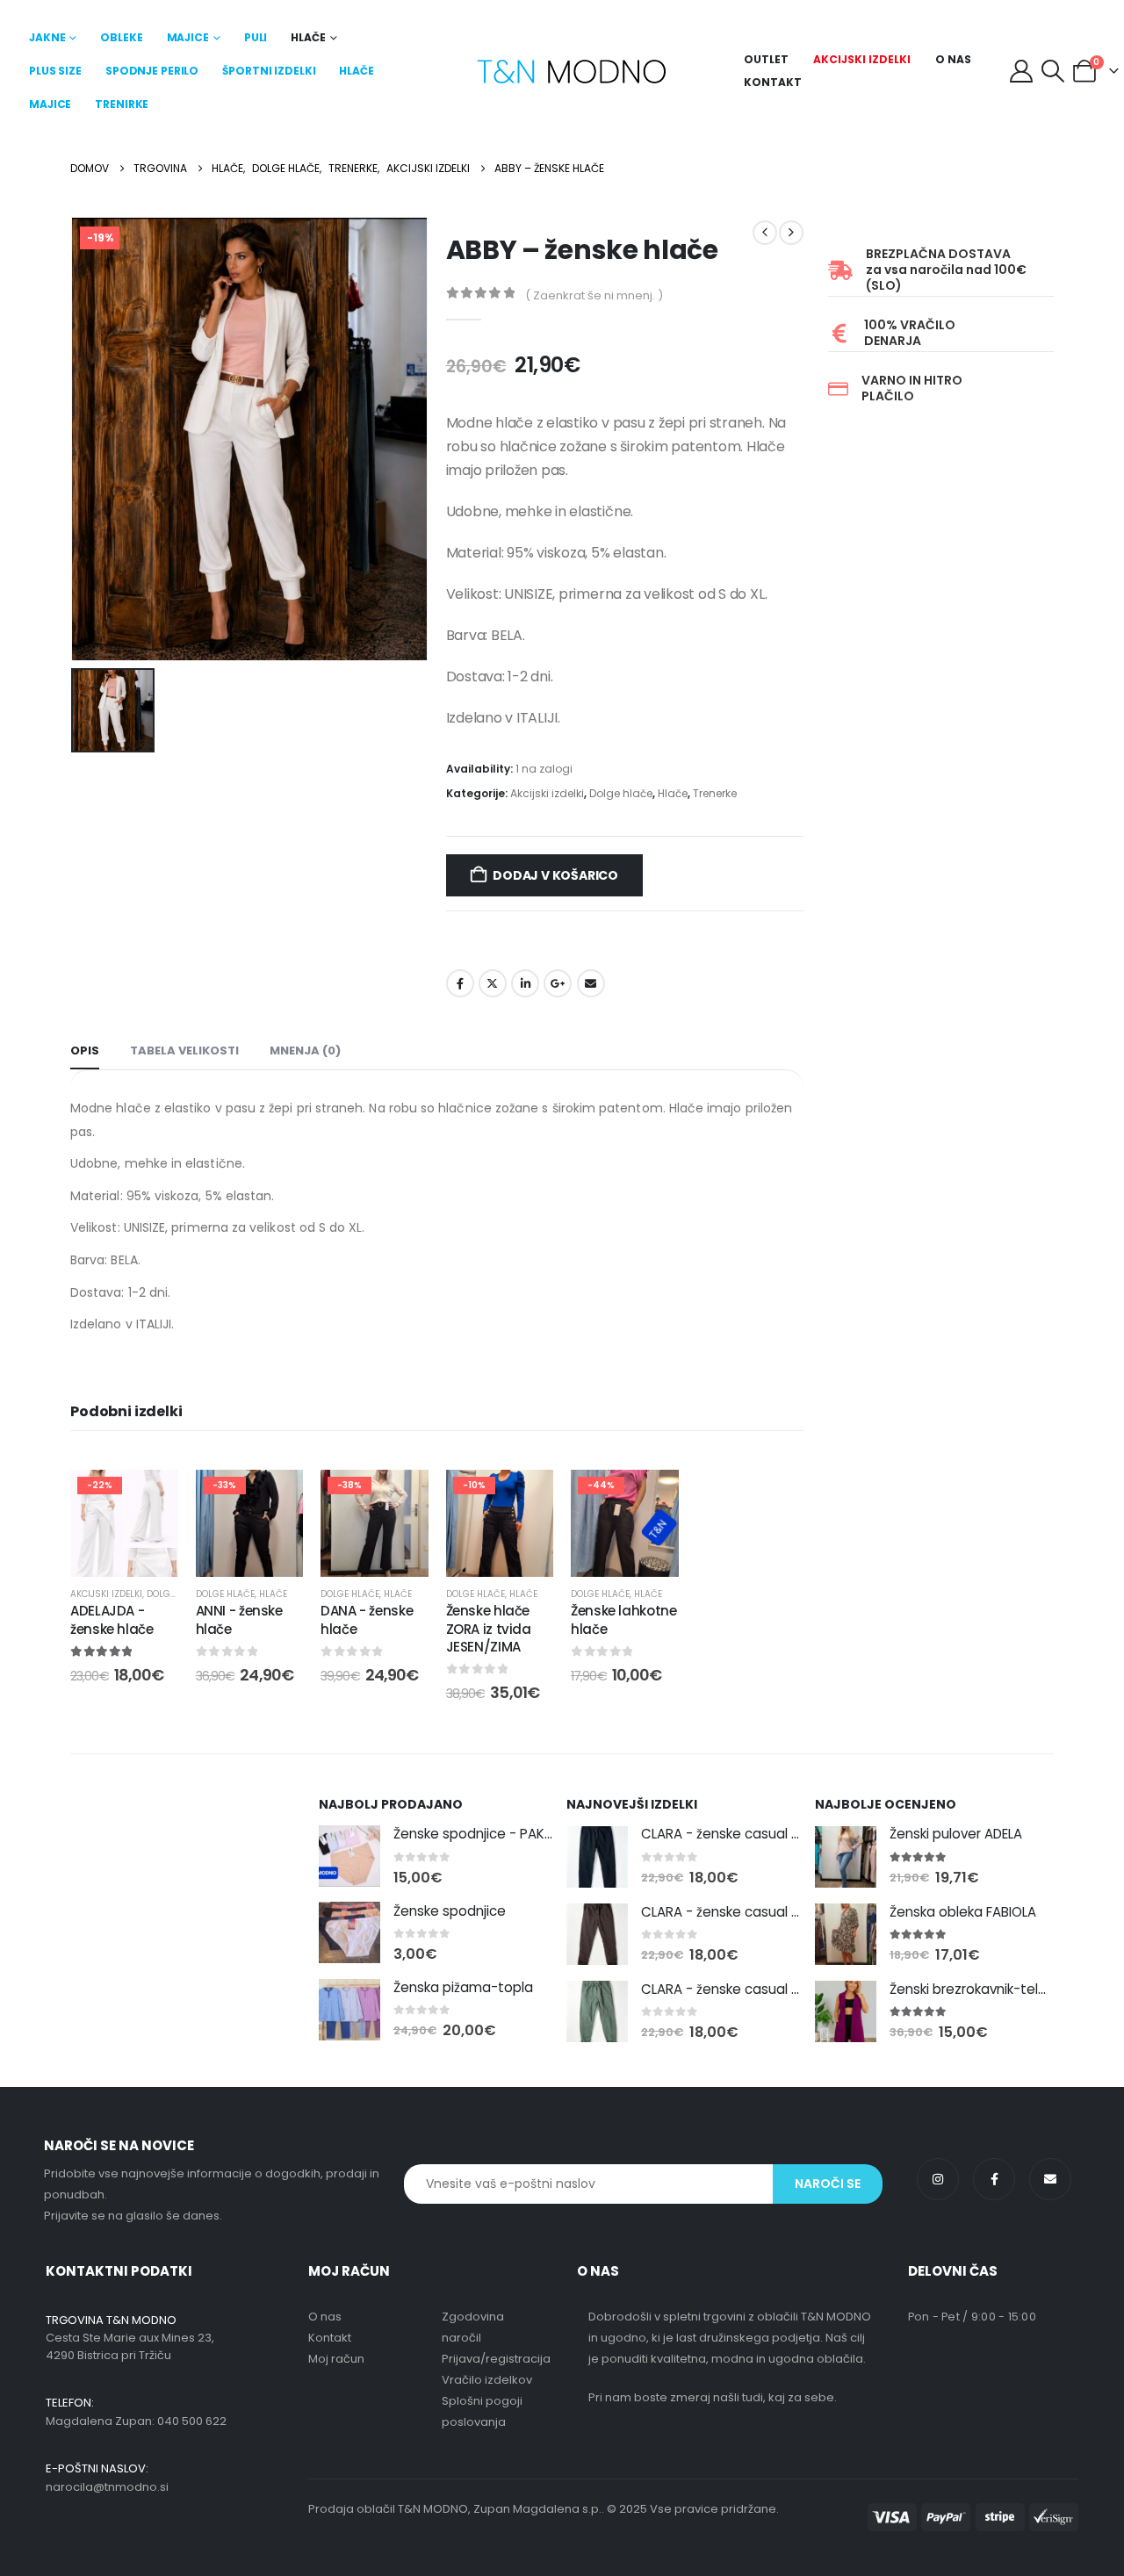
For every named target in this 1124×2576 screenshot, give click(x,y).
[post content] (124, 1524)
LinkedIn (525, 983)
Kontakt (773, 82)
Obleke (121, 37)
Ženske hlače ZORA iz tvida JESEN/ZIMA (489, 1629)
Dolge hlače (621, 793)
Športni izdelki (269, 71)
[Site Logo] (571, 72)
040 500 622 (192, 2421)
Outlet (766, 59)
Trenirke (122, 104)
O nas (953, 59)
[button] (1053, 71)
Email (591, 983)
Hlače (308, 37)
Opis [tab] (85, 1051)
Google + (558, 983)
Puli (256, 37)
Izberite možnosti (263, 1559)
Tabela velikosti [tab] (184, 1051)
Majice (188, 37)
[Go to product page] (349, 1856)
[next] (791, 233)
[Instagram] (938, 2179)
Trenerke (715, 793)
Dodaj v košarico (555, 875)
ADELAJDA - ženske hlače (112, 1619)
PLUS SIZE (55, 71)
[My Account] (1021, 71)
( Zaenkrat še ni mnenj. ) (594, 295)
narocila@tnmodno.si (107, 2487)
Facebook (460, 983)
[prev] (765, 233)
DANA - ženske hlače (367, 1619)
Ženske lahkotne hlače (623, 1619)
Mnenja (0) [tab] (305, 1051)
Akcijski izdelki (862, 59)
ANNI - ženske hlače (239, 1619)
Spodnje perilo (152, 71)
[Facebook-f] (994, 2179)
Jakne (47, 37)
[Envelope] (1050, 2179)
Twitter (493, 983)
